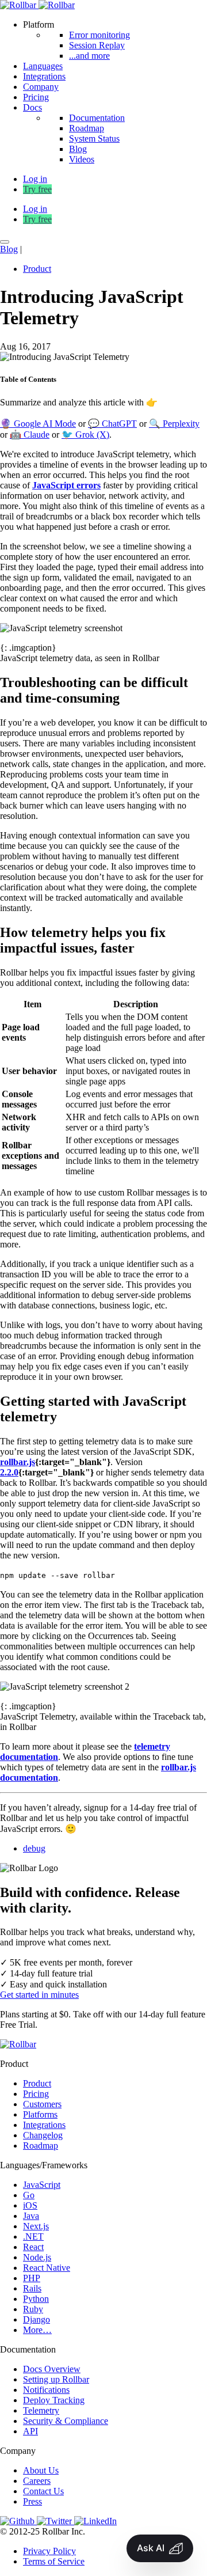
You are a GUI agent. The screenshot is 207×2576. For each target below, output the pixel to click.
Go (29, 2195)
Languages (43, 66)
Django (37, 2319)
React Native (47, 2268)
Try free (37, 189)
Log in (35, 209)
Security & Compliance (66, 2421)
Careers (37, 2481)
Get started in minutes (39, 1995)
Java (31, 2216)
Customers (42, 2104)
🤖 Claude (30, 435)
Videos (82, 159)
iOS (30, 2205)
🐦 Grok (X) (85, 435)
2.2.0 (9, 1472)
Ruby (33, 2309)
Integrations (44, 76)
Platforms (40, 2114)
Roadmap (87, 128)
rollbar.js (18, 1462)
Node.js (37, 2257)
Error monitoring (99, 35)
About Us (41, 2470)
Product (37, 269)
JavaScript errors (66, 485)
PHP (32, 2278)
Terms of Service (54, 2561)
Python (36, 2299)
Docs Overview (52, 2369)
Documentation (97, 118)
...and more (89, 56)
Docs (32, 107)
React (33, 2247)
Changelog (43, 2135)
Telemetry (41, 2410)
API (30, 2431)
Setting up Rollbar (56, 2379)
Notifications (46, 2390)
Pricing (36, 97)
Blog (78, 149)
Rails (32, 2288)
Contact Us (43, 2491)
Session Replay (97, 45)
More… (37, 2330)
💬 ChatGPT (112, 424)
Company (41, 87)
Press (32, 2501)
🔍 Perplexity (174, 424)
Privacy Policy (49, 2551)
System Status (94, 139)
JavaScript (42, 2185)
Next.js (36, 2226)
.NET (33, 2237)
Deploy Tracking (54, 2400)
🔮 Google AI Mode (38, 424)
